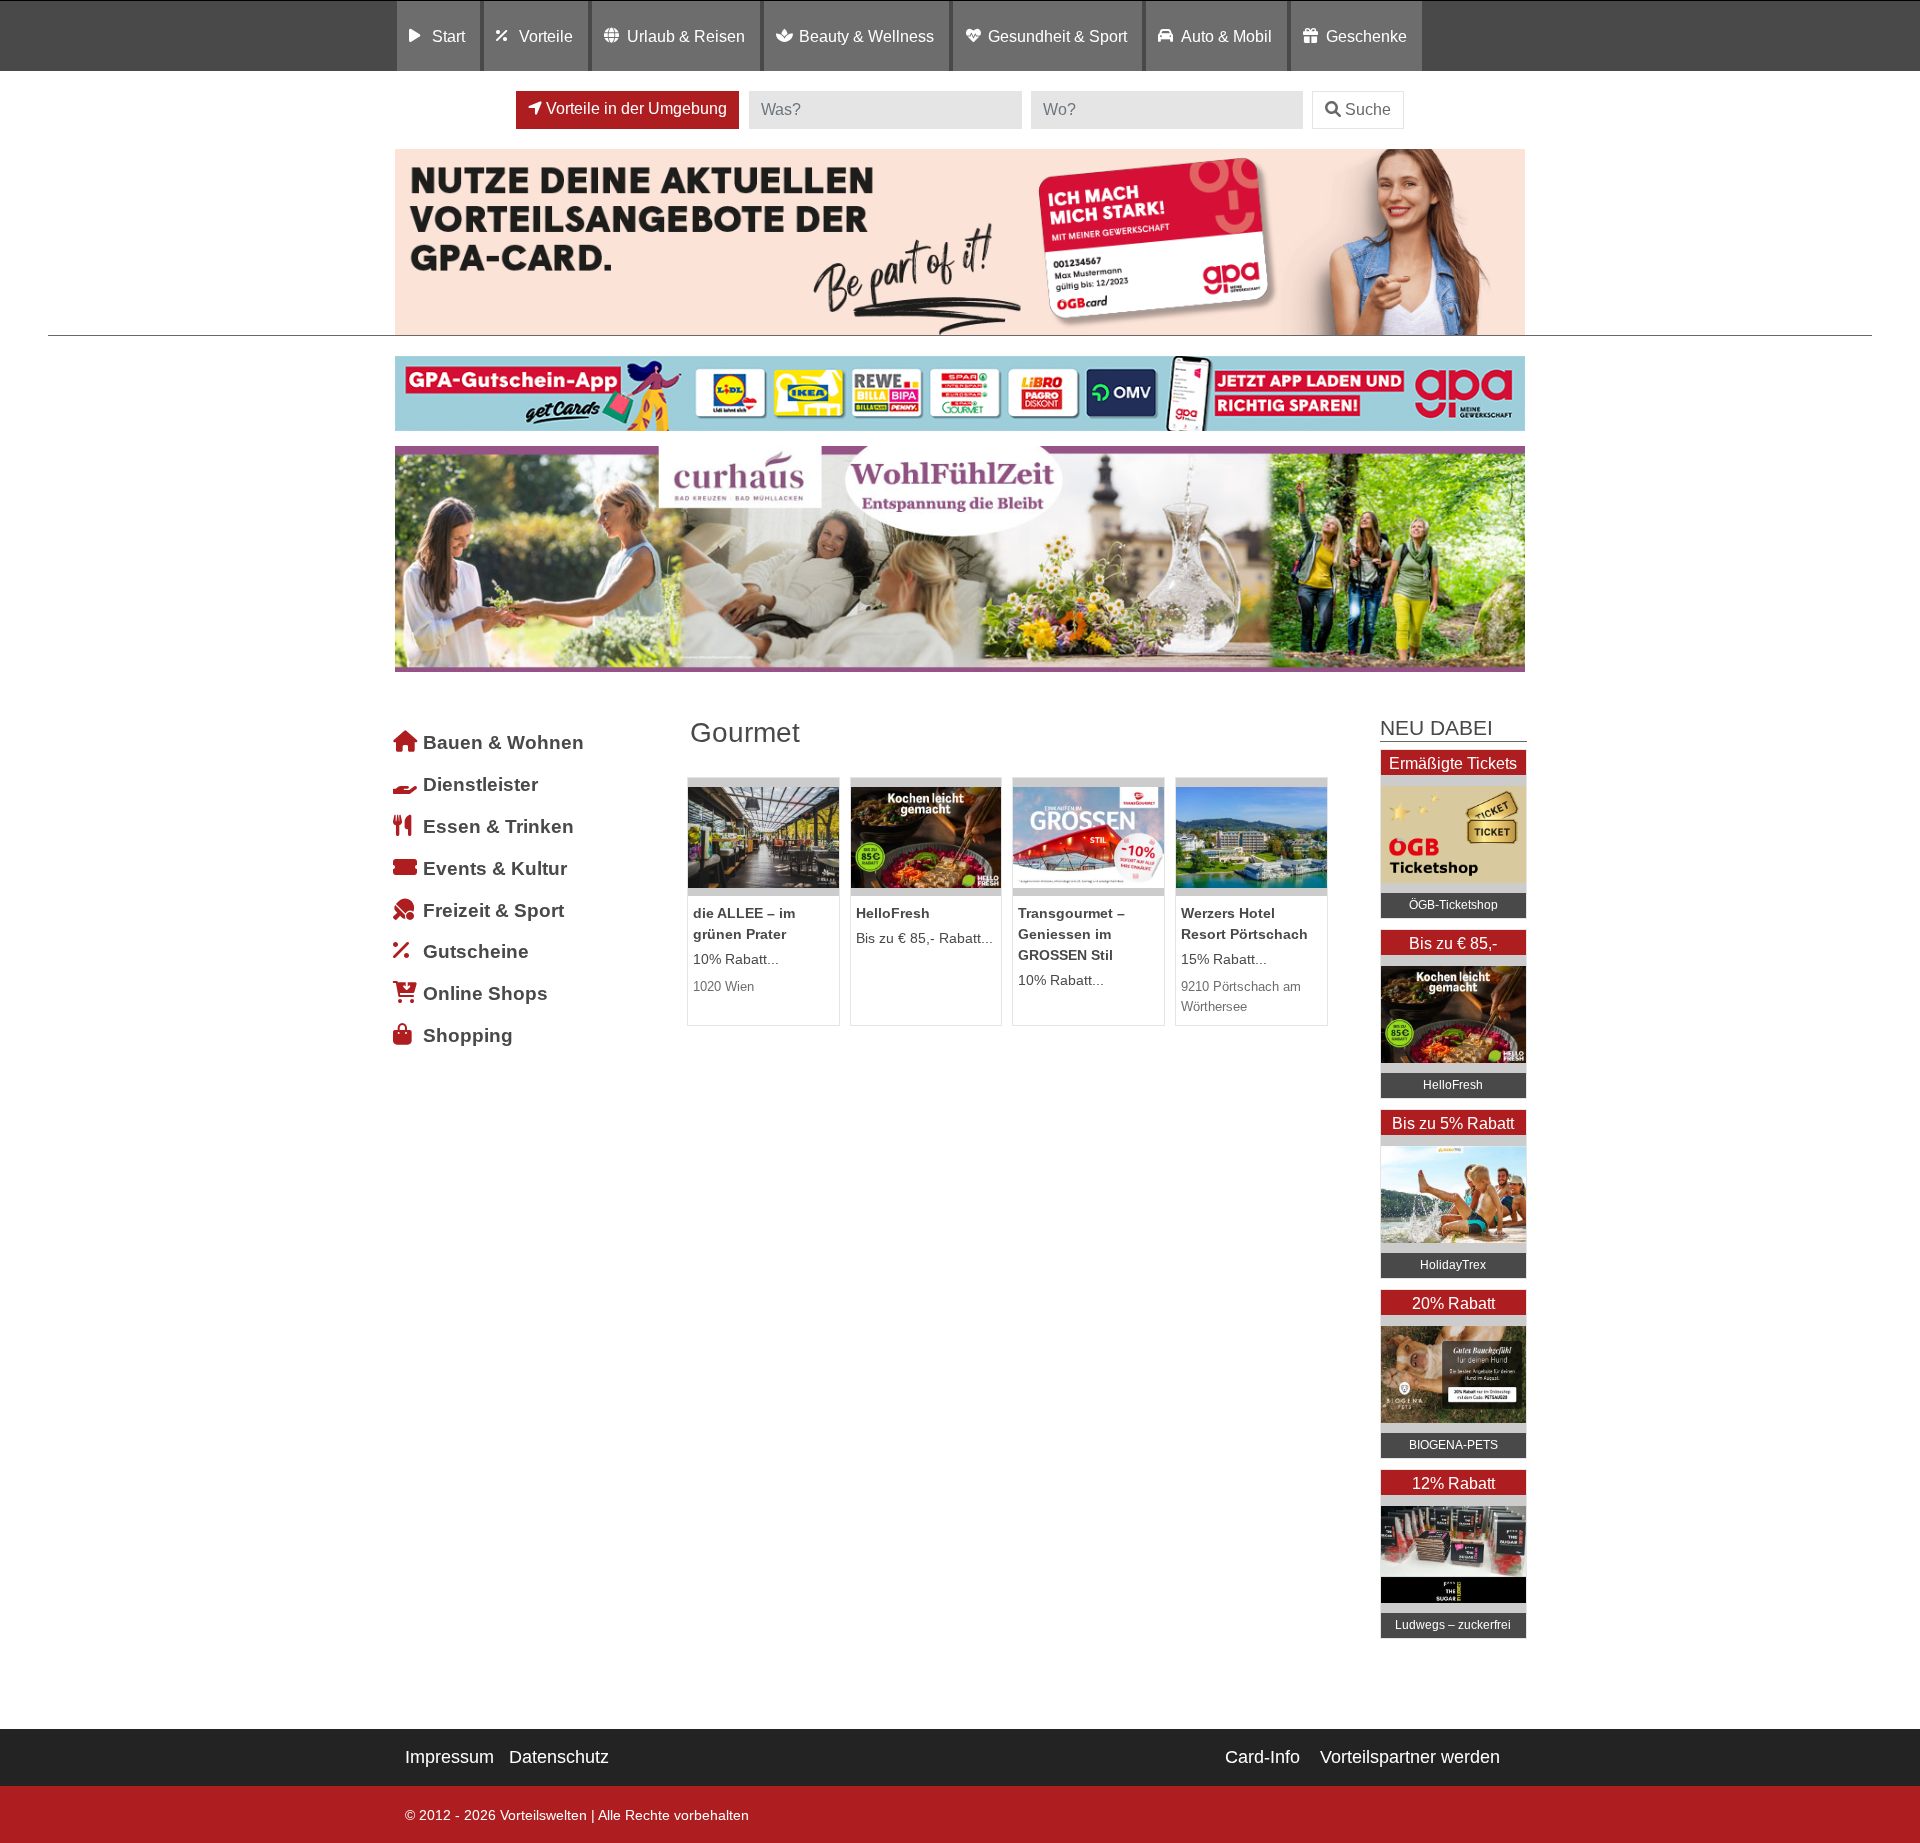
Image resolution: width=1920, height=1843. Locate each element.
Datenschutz (559, 1757)
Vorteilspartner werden (1410, 1757)
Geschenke (1366, 36)
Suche (1368, 109)
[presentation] (414, 559)
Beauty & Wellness (866, 36)
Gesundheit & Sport (1057, 36)
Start (448, 36)
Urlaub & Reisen (686, 36)
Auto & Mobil (1226, 36)
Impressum (449, 1757)
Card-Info (1262, 1757)
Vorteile (546, 36)
